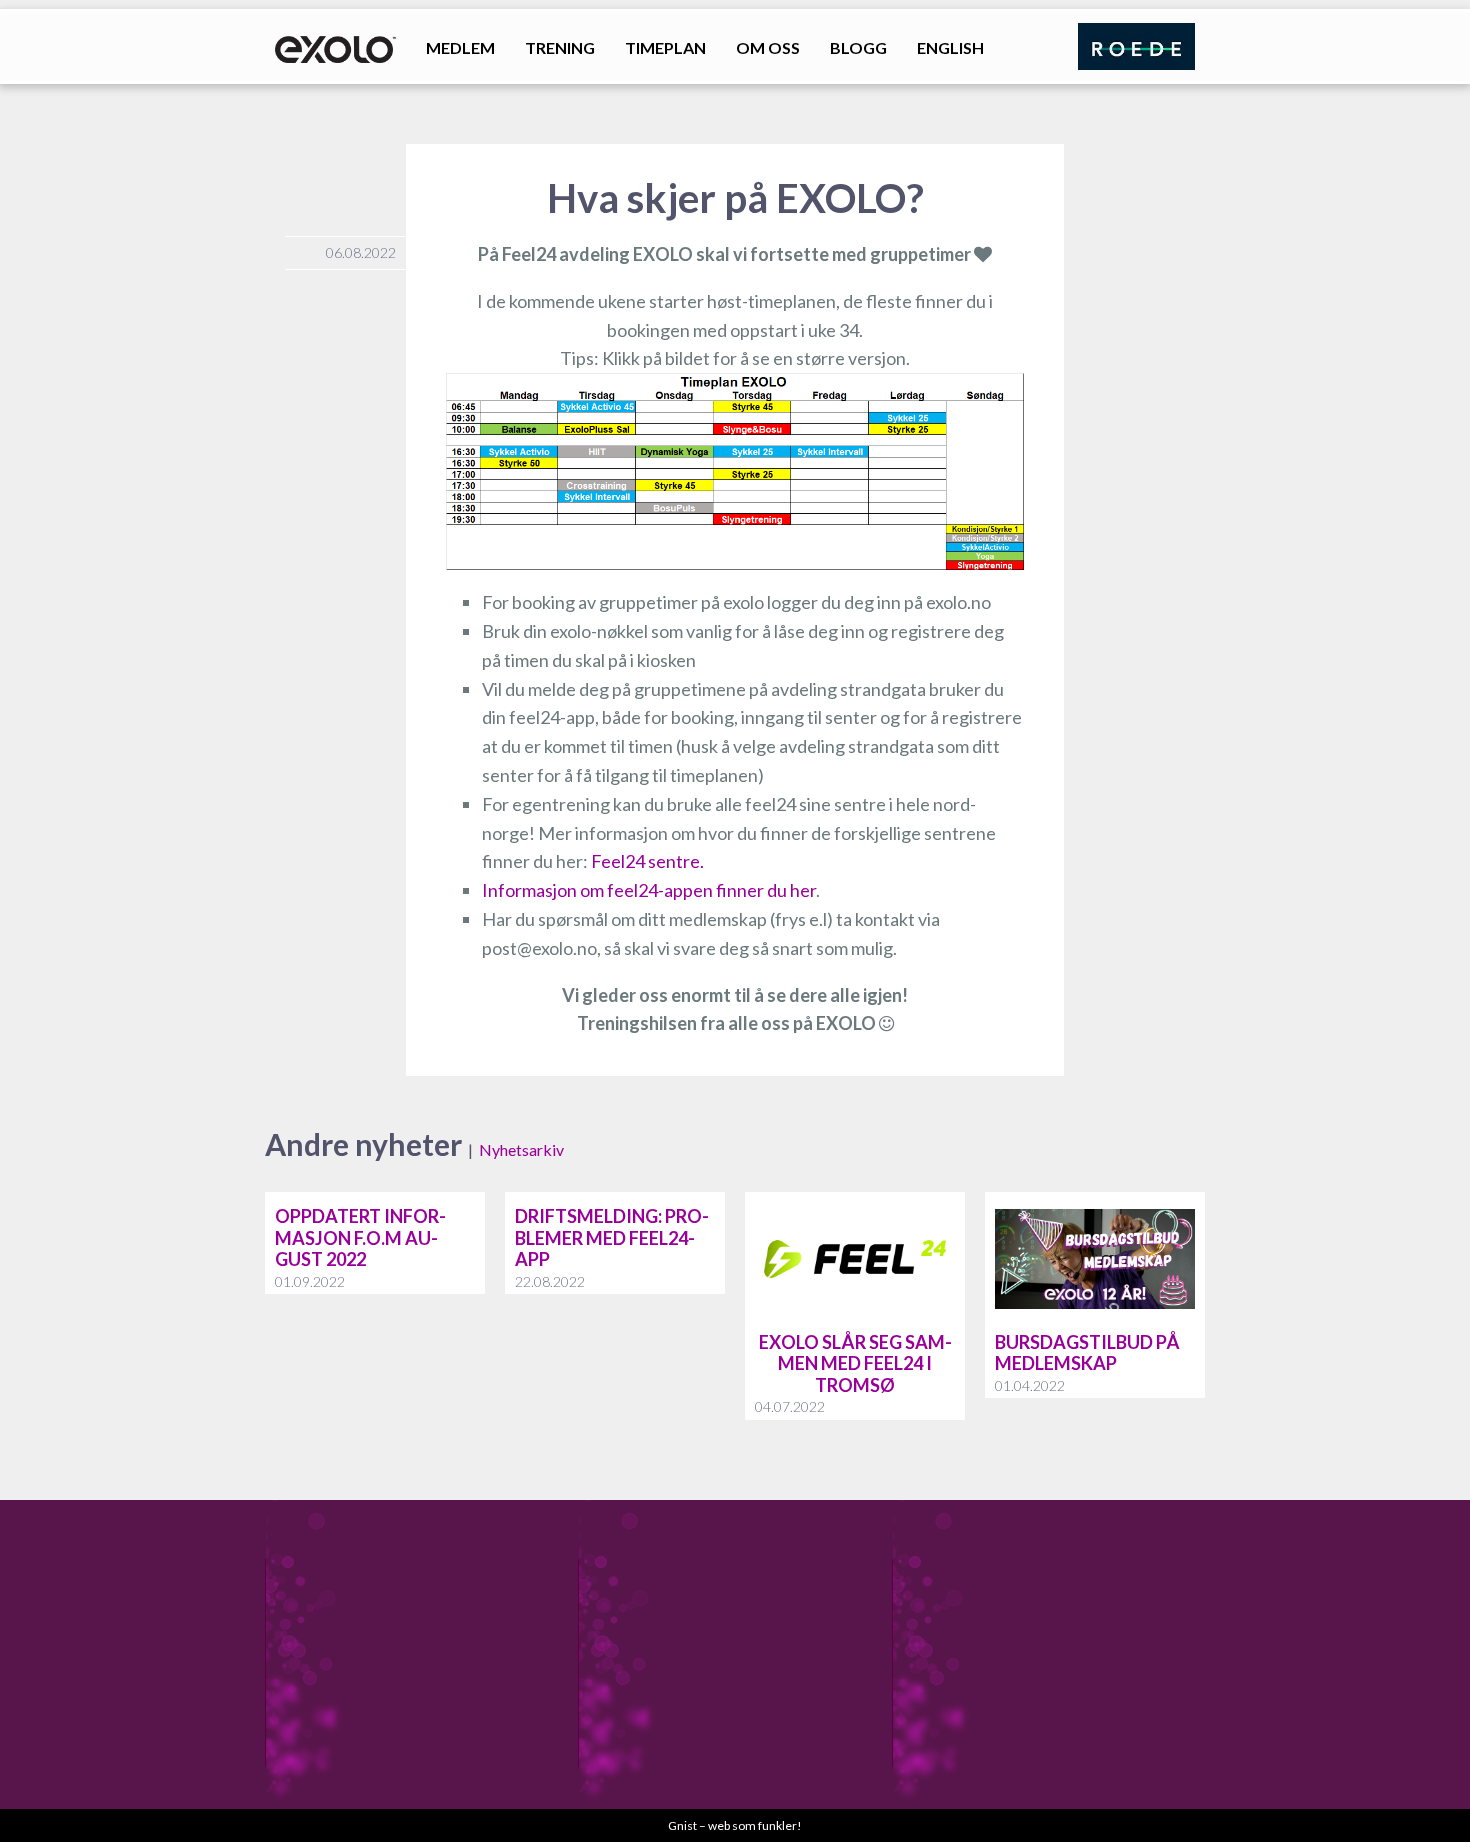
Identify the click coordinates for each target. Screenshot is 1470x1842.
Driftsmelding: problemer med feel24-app (612, 1237)
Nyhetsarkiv (521, 1149)
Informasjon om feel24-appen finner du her (649, 890)
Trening (560, 47)
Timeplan (665, 47)
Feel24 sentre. (647, 861)
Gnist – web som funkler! (735, 1825)
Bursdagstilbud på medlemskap (1087, 1353)
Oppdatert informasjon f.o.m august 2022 (360, 1237)
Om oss (768, 47)
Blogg (858, 47)
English (950, 47)
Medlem (460, 47)
